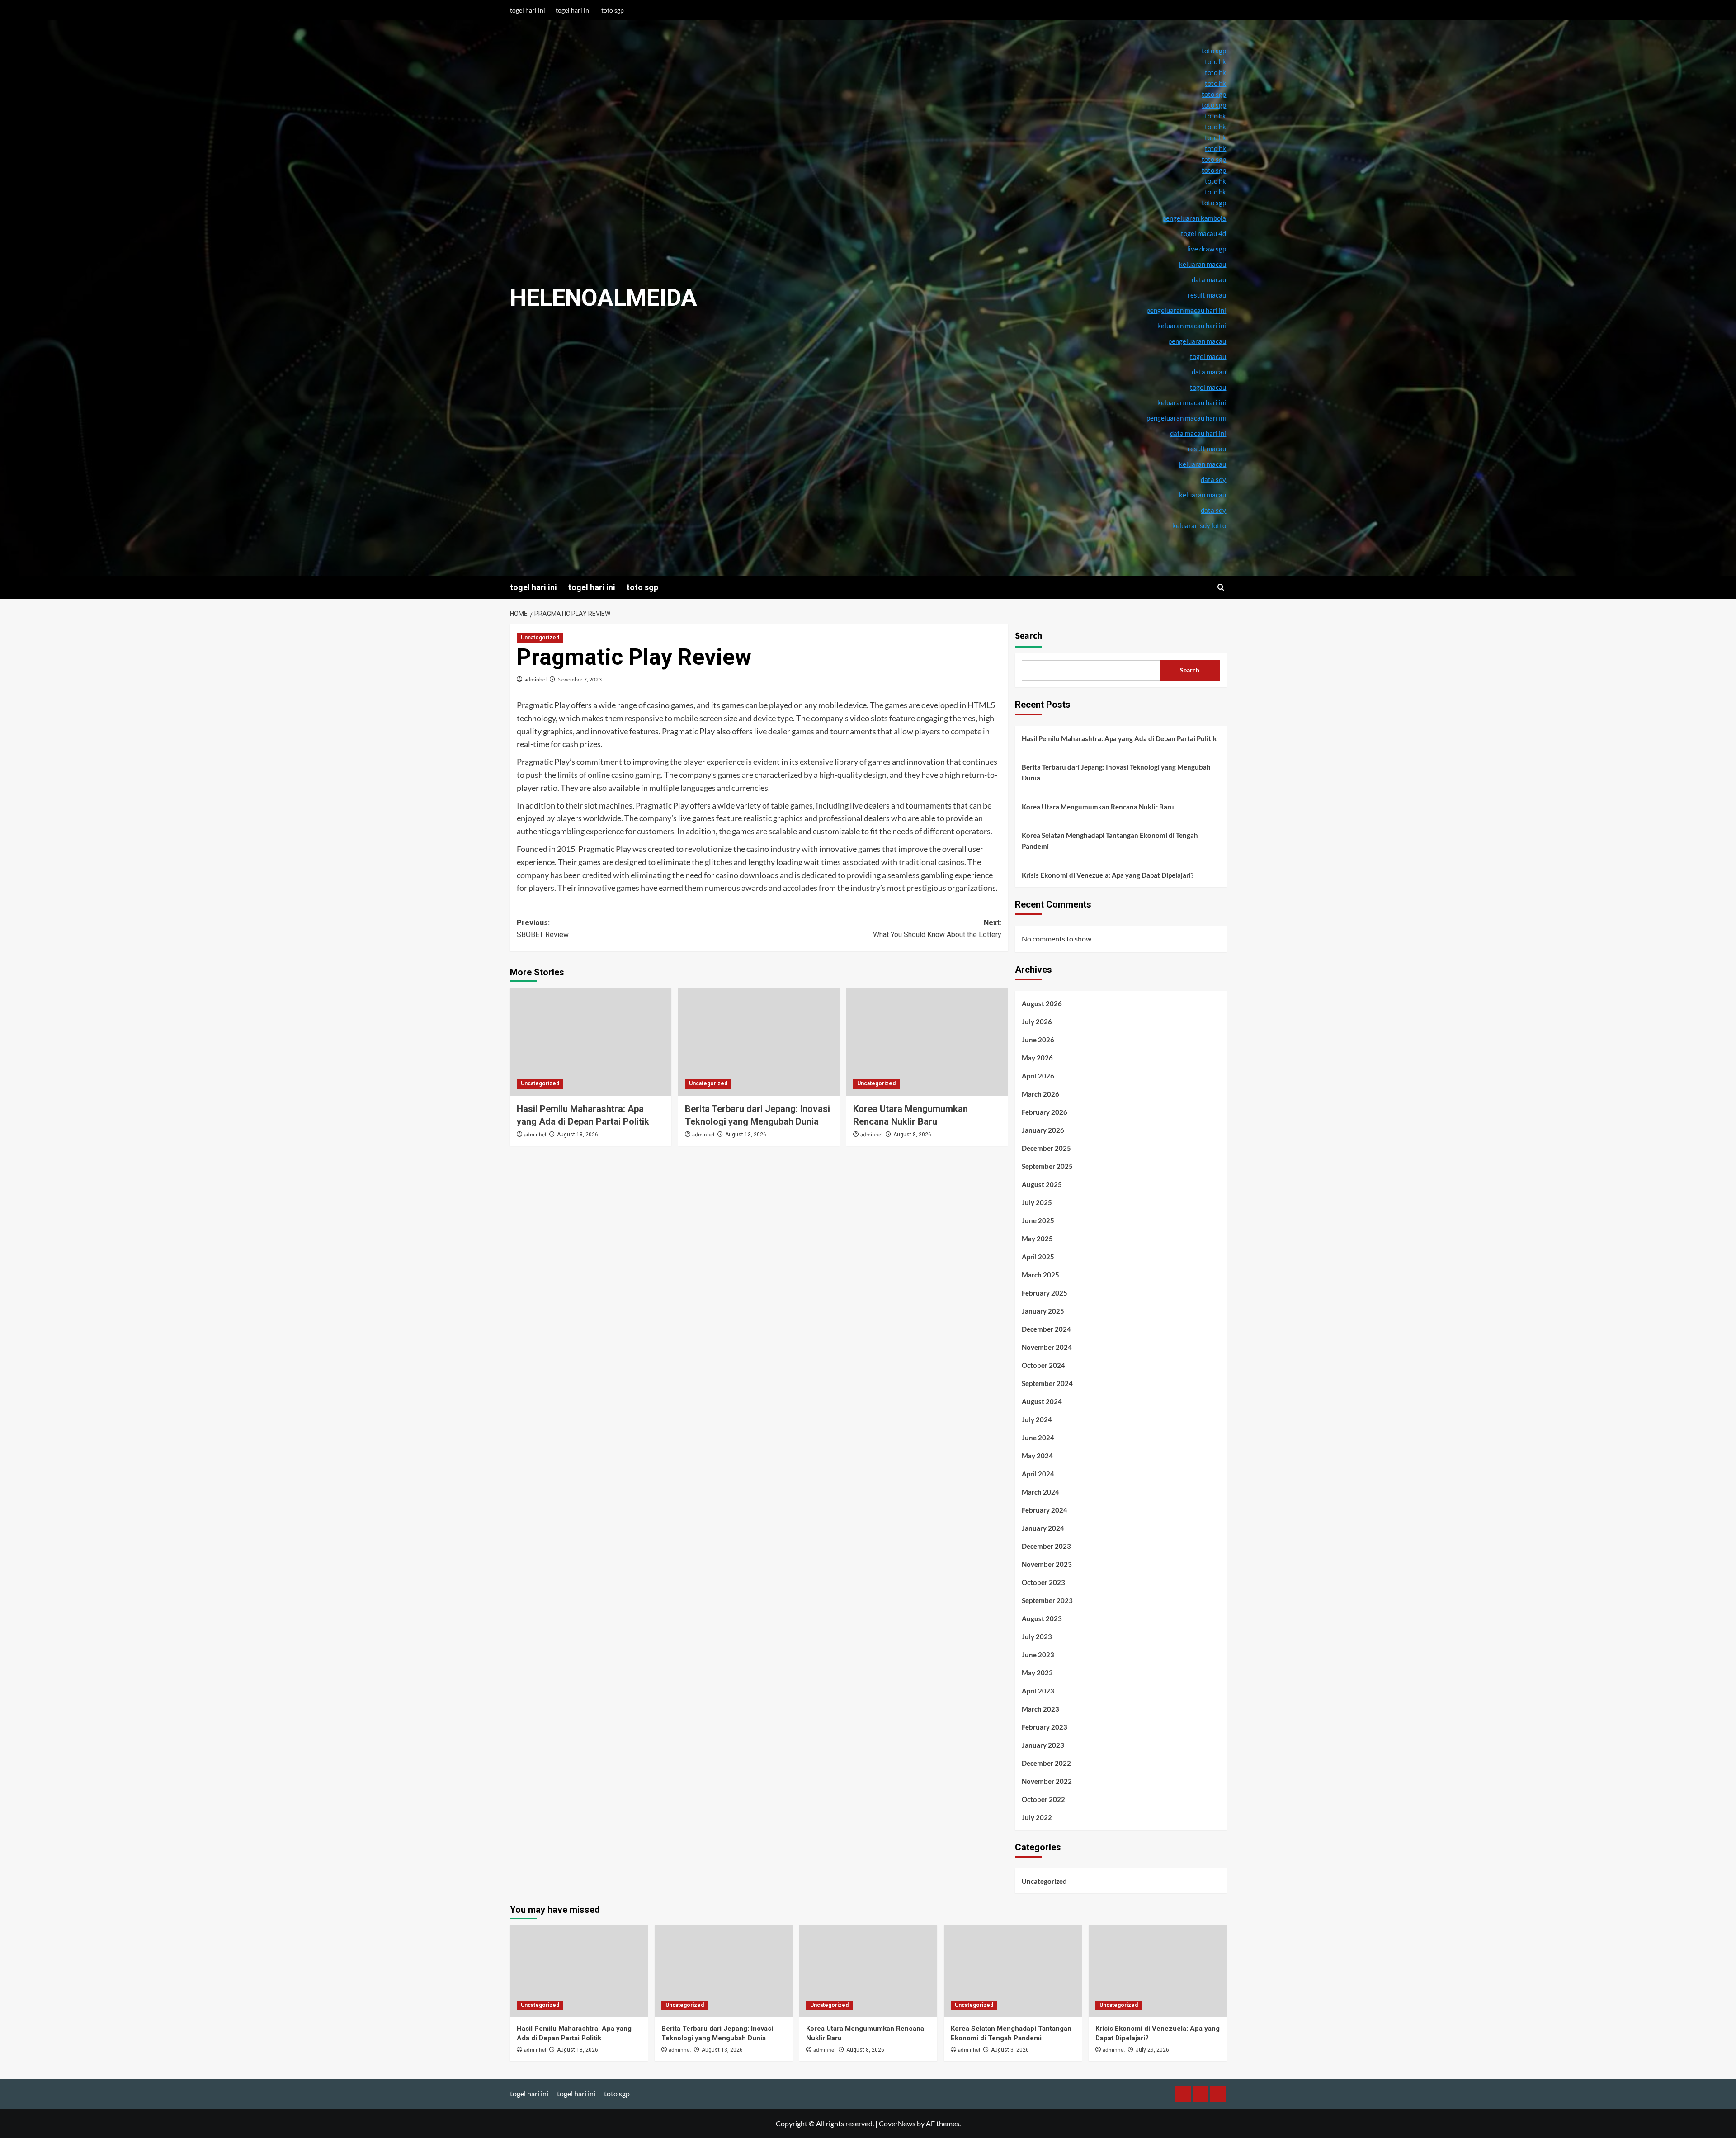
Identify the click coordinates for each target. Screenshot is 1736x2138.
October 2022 (1043, 1799)
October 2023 (1043, 1582)
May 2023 (1037, 1673)
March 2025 (1040, 1275)
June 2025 (1038, 1220)
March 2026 (1040, 1094)
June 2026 (1038, 1040)
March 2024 (1040, 1492)
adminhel (535, 679)
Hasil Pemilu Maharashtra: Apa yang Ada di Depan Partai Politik (1119, 738)
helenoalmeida (604, 298)
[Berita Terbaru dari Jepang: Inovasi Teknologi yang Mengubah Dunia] (759, 1041)
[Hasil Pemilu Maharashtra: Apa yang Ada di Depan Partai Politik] (591, 1041)
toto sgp (613, 10)
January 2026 (1043, 1130)
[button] (1221, 587)
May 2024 (1037, 1456)
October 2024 (1043, 1365)
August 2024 (1042, 1401)
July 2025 (1037, 1202)
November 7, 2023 (580, 679)
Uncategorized (540, 638)
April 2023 (1038, 1691)
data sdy (1213, 510)
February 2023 (1045, 1727)
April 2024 (1038, 1474)
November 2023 (1047, 1564)
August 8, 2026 (912, 1135)
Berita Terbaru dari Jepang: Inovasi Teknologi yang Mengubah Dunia (1116, 772)
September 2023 (1047, 1600)
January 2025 (1043, 1311)
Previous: (543, 929)
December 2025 (1046, 1148)
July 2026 (1037, 1022)
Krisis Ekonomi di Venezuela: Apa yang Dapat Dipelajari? (1108, 875)
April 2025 (1038, 1257)
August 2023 (1042, 1618)
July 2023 (1037, 1637)
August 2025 (1042, 1184)
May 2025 (1037, 1239)
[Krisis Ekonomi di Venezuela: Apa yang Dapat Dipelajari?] (1158, 1971)
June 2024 (1038, 1438)
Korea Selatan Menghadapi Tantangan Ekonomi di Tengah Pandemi (1110, 841)
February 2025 (1045, 1293)
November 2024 (1047, 1347)
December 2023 (1046, 1546)
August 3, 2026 (1010, 2050)
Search (1028, 636)
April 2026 (1038, 1076)
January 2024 (1043, 1528)
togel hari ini (528, 10)
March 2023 (1040, 1709)
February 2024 (1045, 1510)
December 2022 (1046, 1763)
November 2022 (1047, 1781)
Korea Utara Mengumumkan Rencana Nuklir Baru (1098, 807)
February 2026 (1045, 1112)
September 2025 (1047, 1166)
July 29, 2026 (1152, 2050)
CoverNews (897, 2123)
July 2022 (1037, 1817)
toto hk (1215, 192)
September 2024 (1047, 1383)
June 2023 (1038, 1655)
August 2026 (1042, 1003)
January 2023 (1043, 1745)
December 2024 (1046, 1329)
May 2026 (1037, 1058)
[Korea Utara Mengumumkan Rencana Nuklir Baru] (927, 1041)
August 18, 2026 (578, 1135)
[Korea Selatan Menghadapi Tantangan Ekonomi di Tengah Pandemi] (1013, 1971)
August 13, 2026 (746, 1135)
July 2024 (1037, 1419)
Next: (937, 929)
